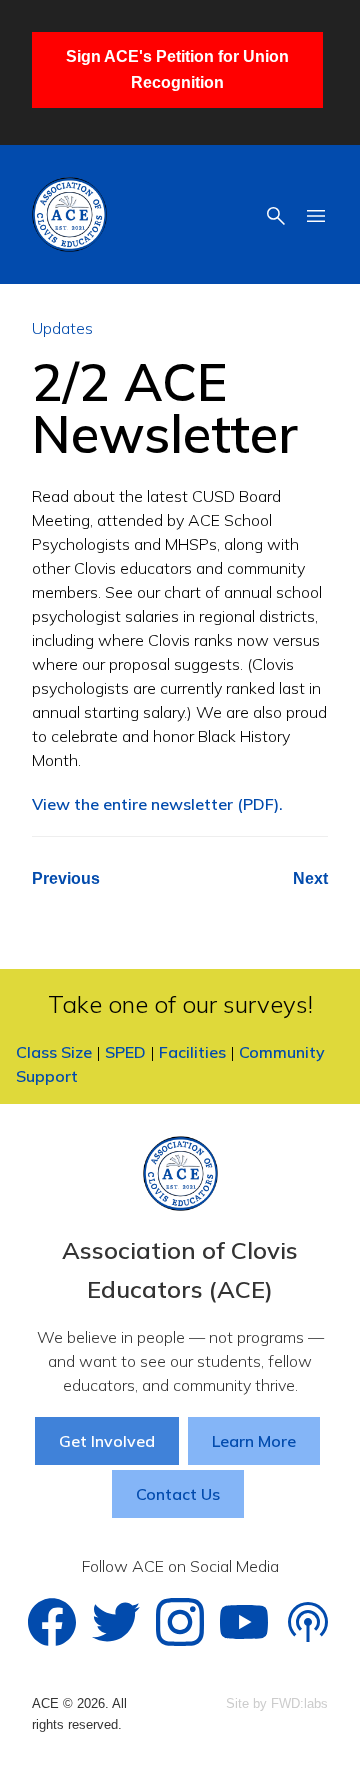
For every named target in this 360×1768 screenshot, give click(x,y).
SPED (125, 1052)
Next (310, 878)
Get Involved (107, 1441)
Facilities (192, 1052)
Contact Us (178, 1494)
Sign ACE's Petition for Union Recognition (177, 69)
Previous (66, 878)
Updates (62, 328)
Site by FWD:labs (277, 1703)
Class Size (54, 1052)
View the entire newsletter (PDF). (157, 804)
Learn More (254, 1441)
